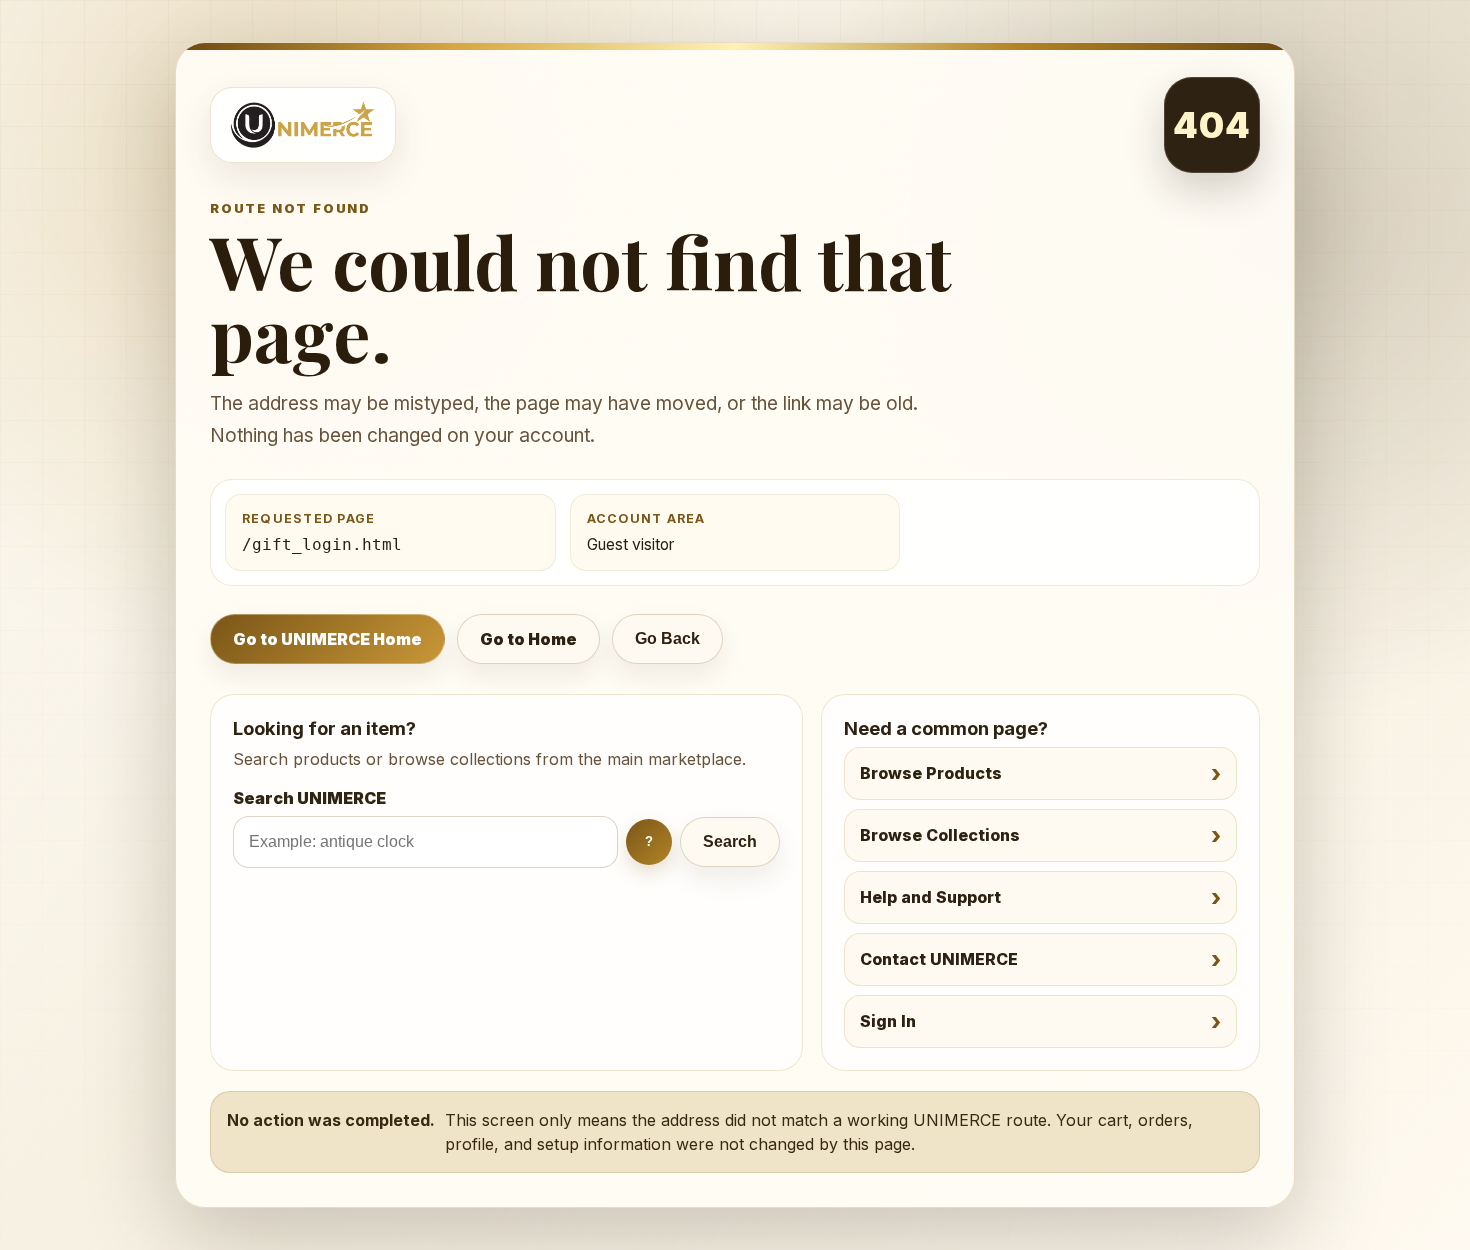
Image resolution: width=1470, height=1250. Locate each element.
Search (730, 841)
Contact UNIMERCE (939, 959)
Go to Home (528, 639)
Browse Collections (940, 835)
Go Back (667, 638)
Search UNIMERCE (309, 798)
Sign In (888, 1021)
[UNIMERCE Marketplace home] (303, 125)
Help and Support (930, 897)
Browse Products (931, 773)
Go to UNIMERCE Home (327, 639)
